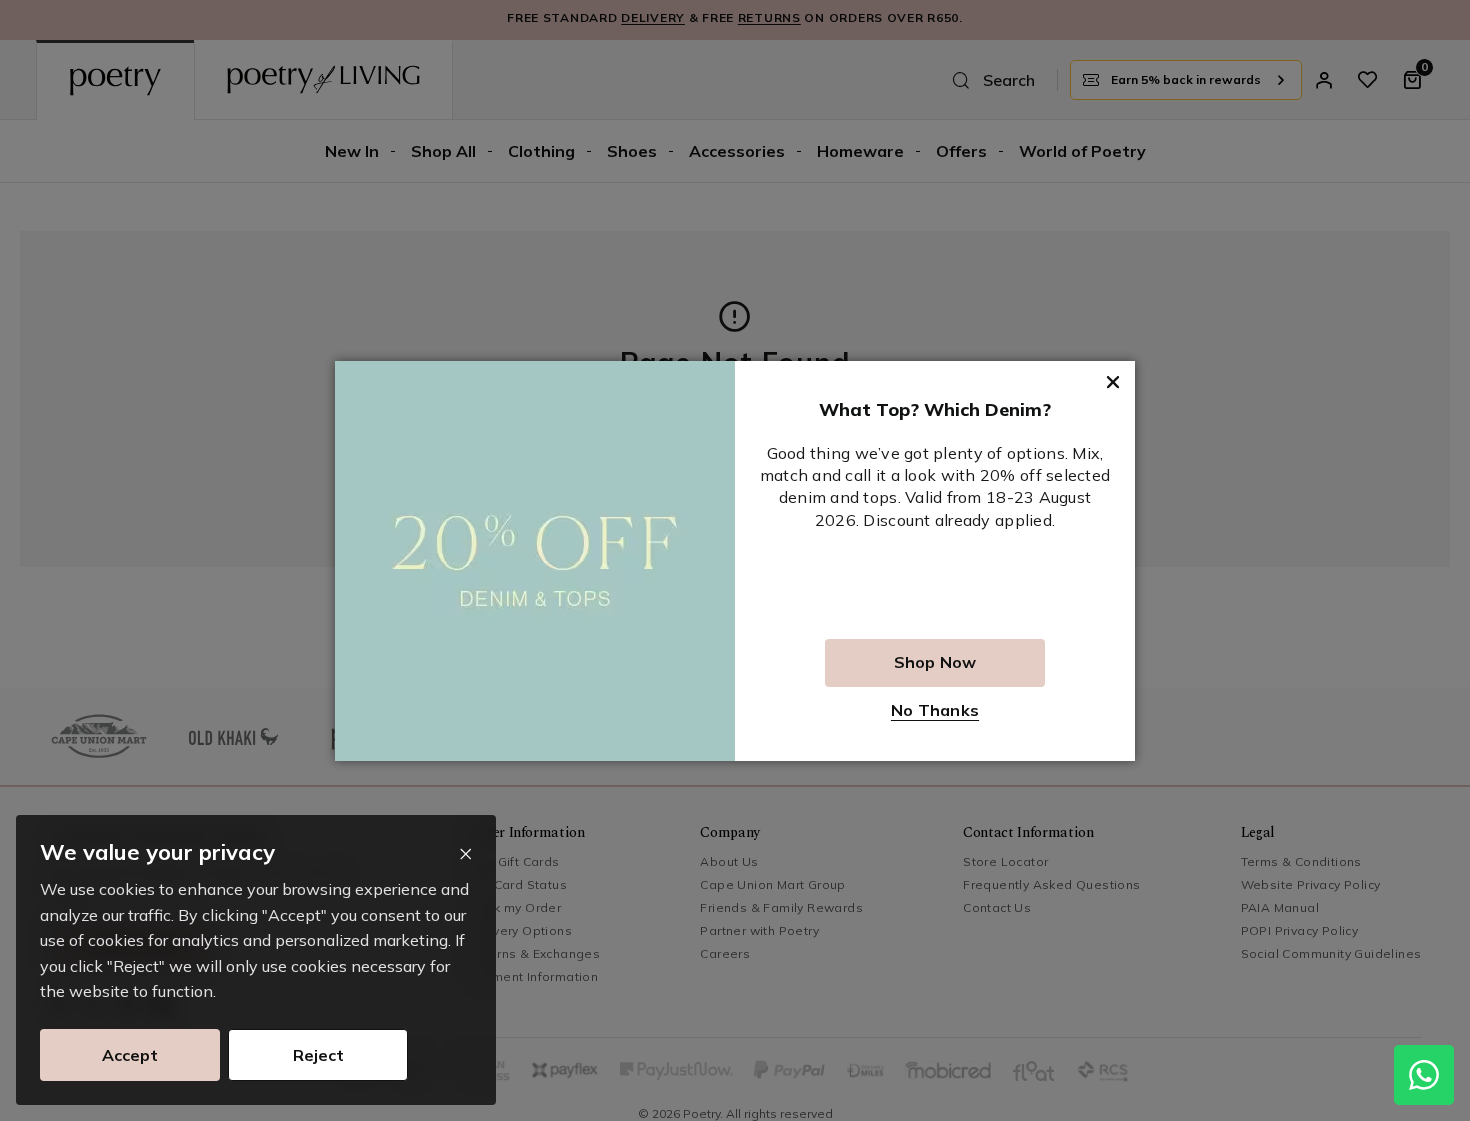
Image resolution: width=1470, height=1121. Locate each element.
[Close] (465, 854)
